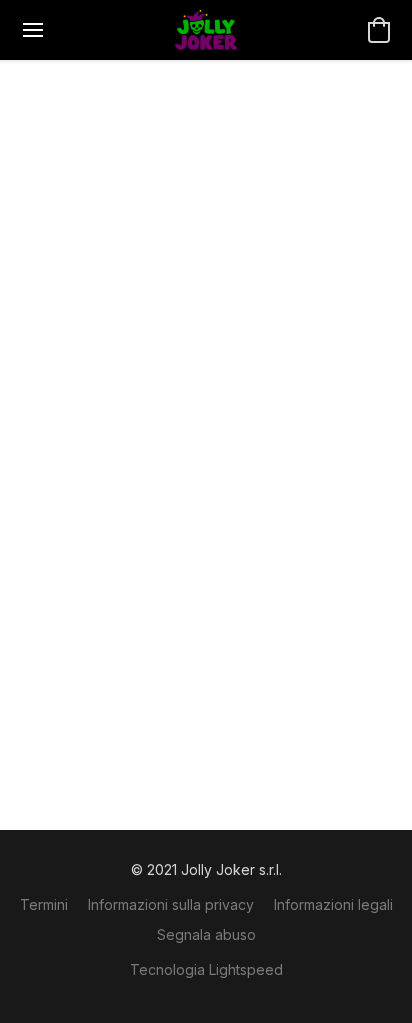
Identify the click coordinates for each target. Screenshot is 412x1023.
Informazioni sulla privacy (171, 904)
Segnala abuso (206, 934)
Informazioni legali (333, 904)
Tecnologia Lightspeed (206, 969)
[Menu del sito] (33, 30)
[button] (206, 30)
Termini (44, 904)
